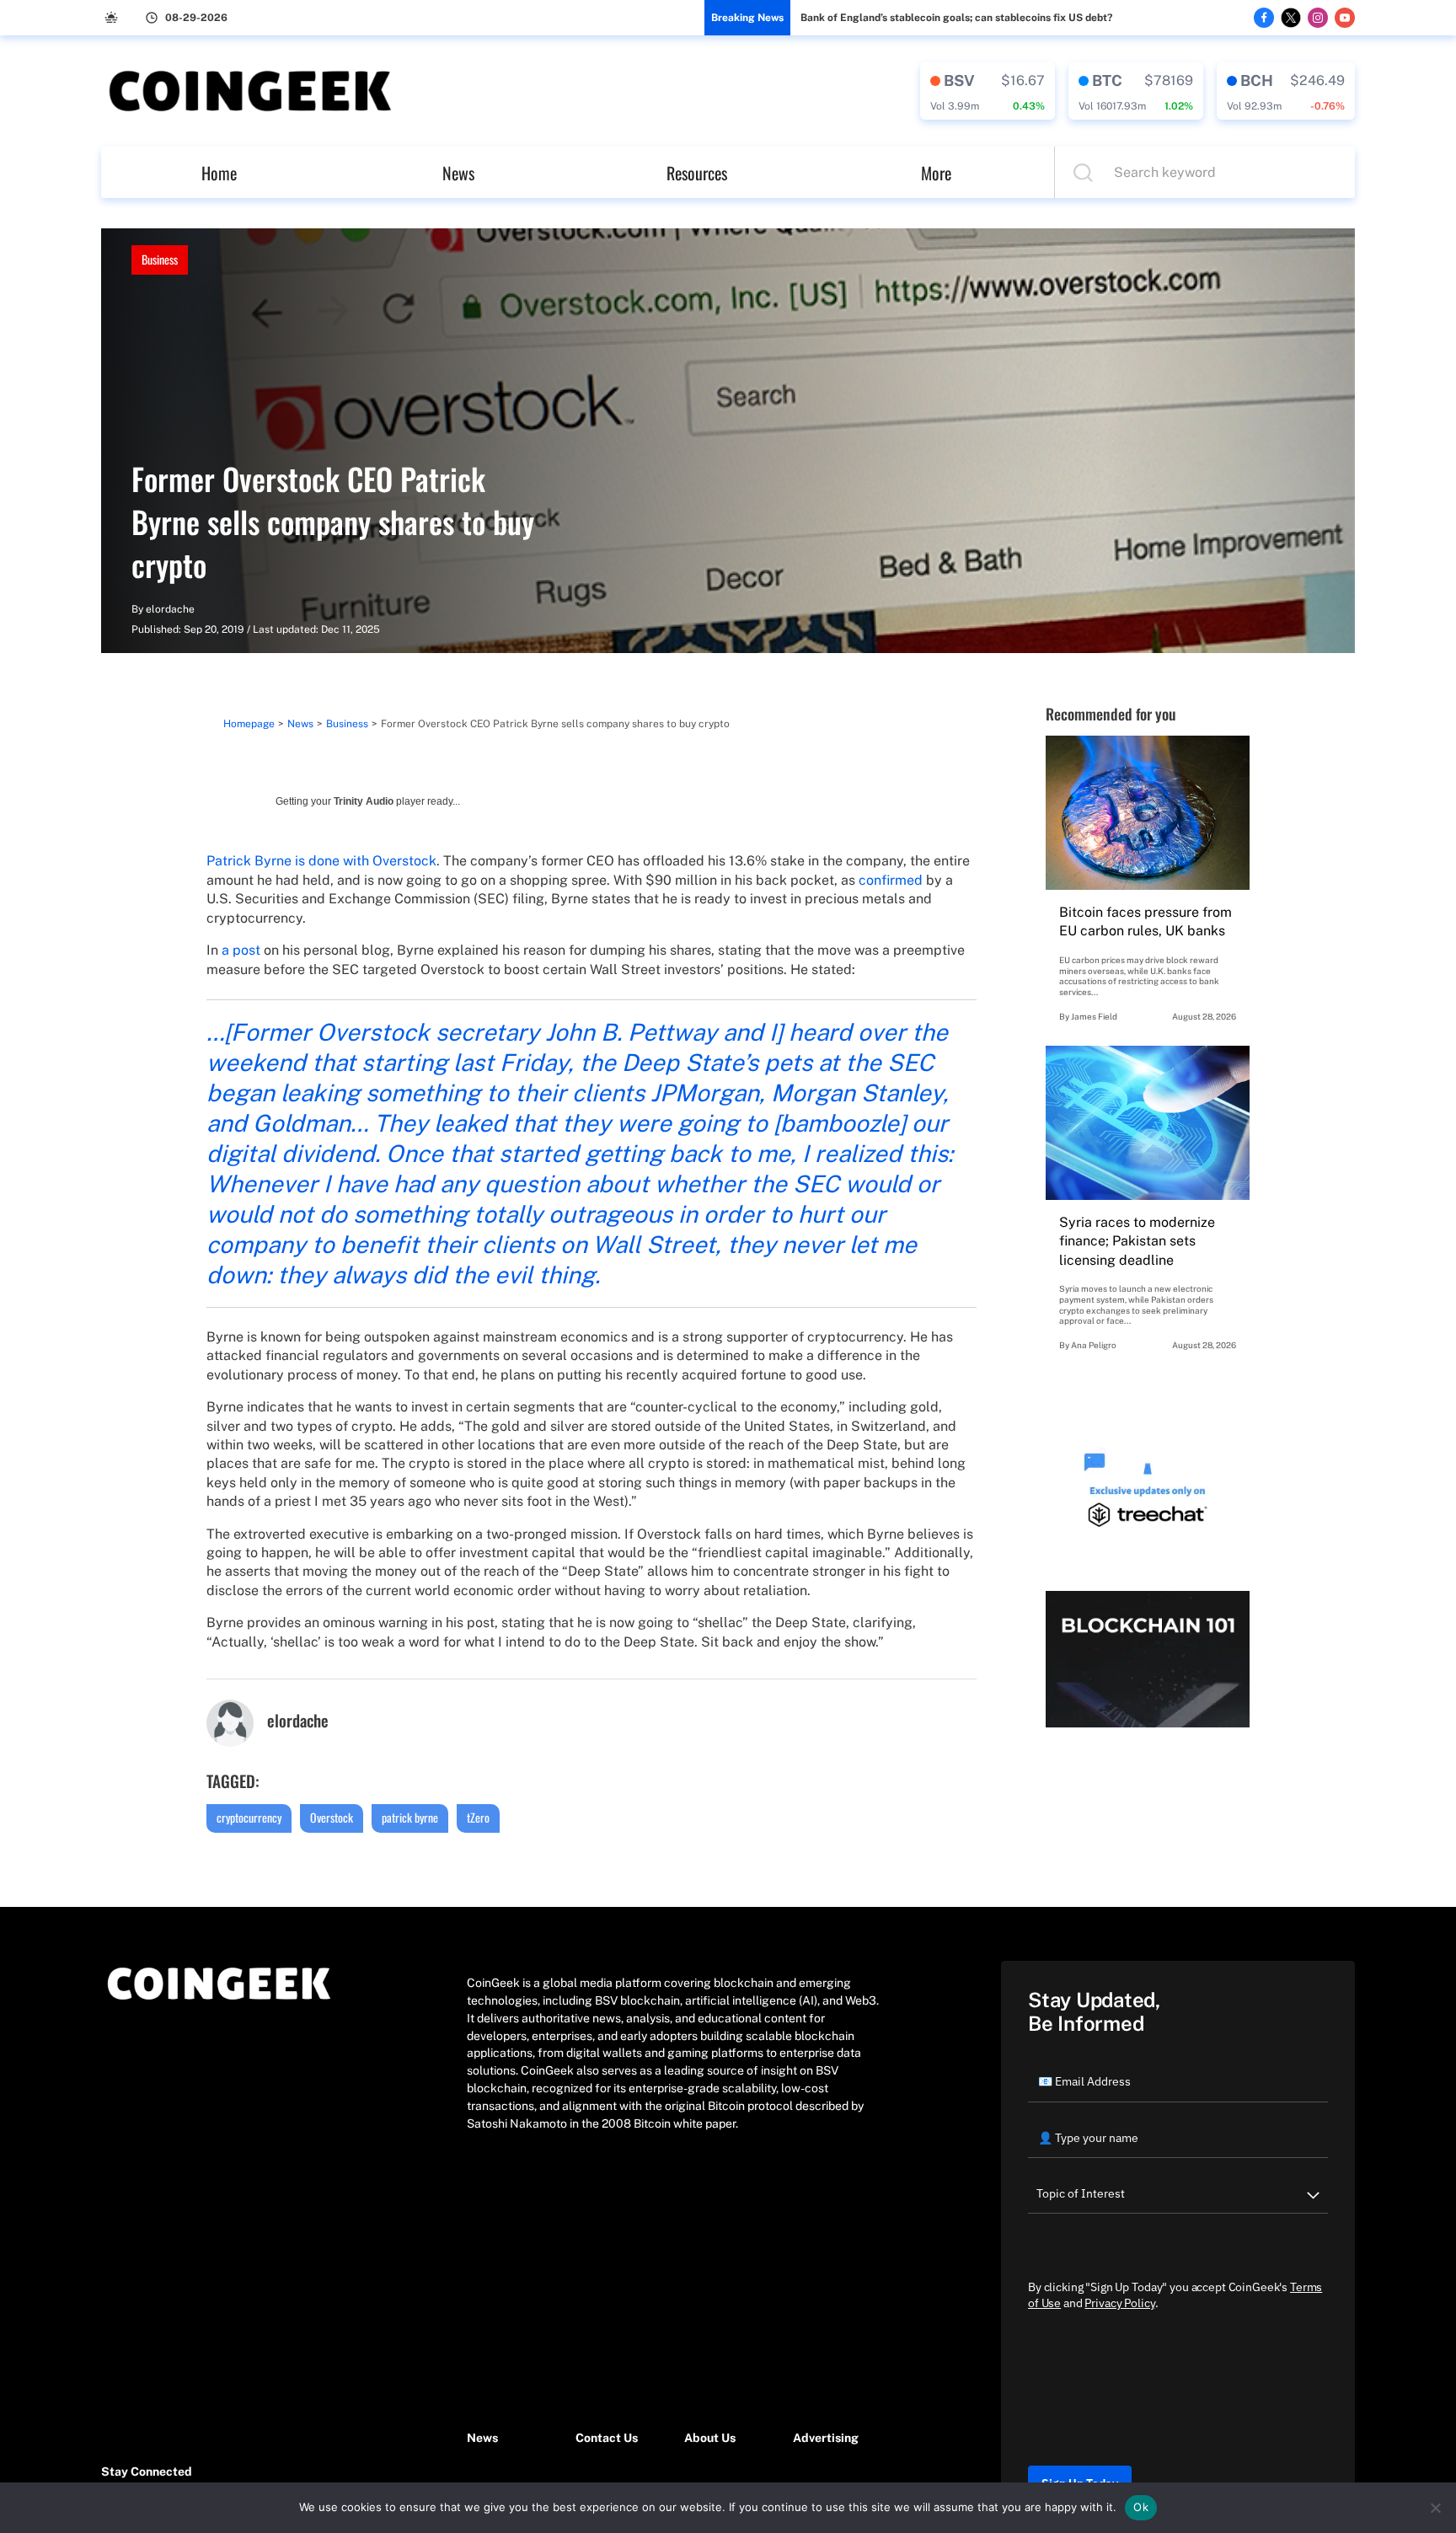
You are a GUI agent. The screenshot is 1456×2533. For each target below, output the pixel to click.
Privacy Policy (1119, 2303)
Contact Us (607, 2438)
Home (219, 173)
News (458, 173)
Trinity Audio (364, 801)
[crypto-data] (988, 91)
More (936, 173)
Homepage (249, 724)
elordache (170, 609)
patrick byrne (410, 1817)
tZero (478, 1817)
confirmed (891, 880)
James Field (1094, 1016)
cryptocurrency (249, 1817)
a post (241, 950)
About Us (710, 2438)
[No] (1435, 2508)
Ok (1141, 2507)
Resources (697, 173)
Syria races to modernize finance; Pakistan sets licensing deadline (1137, 1241)
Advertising (826, 2438)
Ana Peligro (1094, 1345)
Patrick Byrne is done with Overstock (321, 861)
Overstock (332, 1817)
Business (160, 259)
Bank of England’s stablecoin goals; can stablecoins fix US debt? (956, 18)
